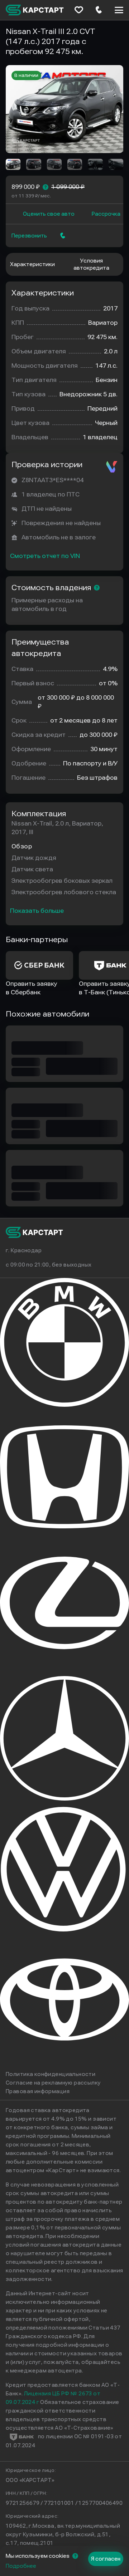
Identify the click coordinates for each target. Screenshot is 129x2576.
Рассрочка (106, 214)
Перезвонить (29, 236)
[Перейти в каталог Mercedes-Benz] (64, 1799)
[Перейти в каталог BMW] (64, 1405)
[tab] (32, 264)
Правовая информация (38, 2091)
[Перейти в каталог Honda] (64, 1536)
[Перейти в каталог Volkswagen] (64, 1930)
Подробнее (21, 2566)
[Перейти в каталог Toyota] (64, 2061)
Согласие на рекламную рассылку (53, 2083)
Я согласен (106, 2559)
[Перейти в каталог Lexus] (64, 1667)
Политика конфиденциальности (51, 2074)
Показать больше (37, 911)
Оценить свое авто (49, 214)
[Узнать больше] (46, 187)
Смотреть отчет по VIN (45, 556)
